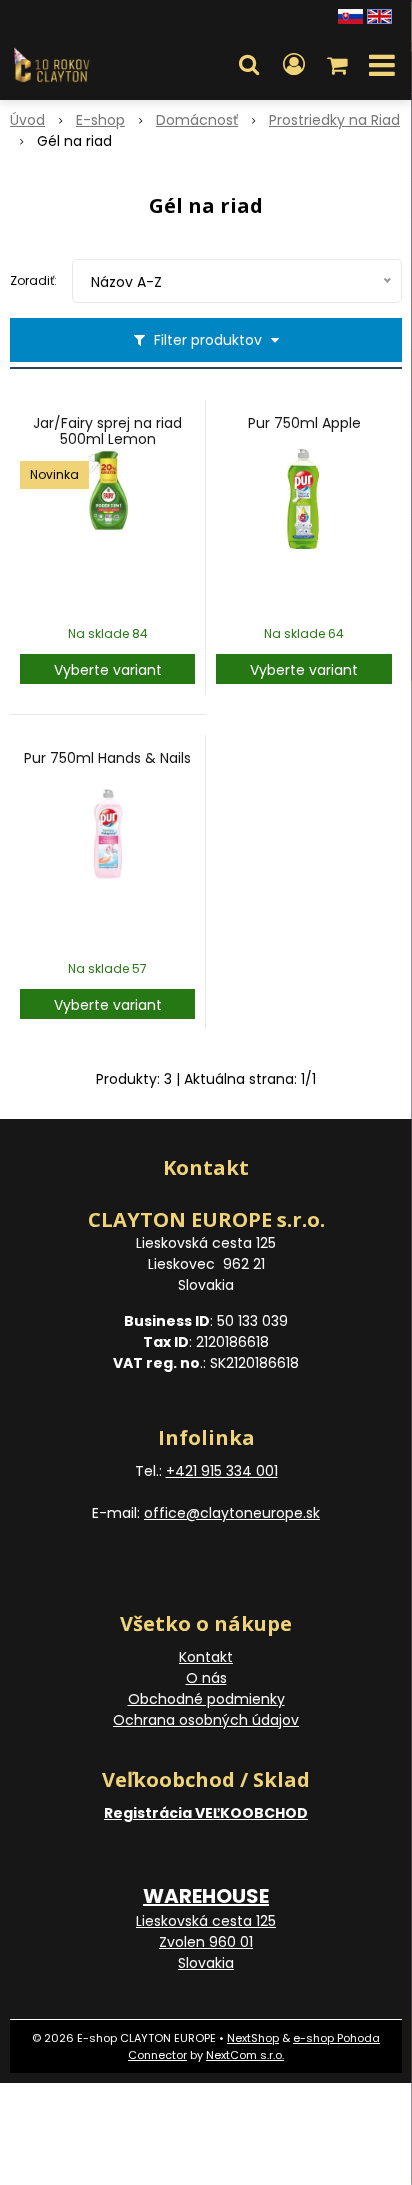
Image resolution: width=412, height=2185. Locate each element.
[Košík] (339, 65)
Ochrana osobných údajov (206, 1720)
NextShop (253, 2038)
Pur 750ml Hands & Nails (107, 758)
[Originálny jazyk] (350, 15)
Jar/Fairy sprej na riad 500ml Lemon (107, 431)
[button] (249, 65)
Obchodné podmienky (206, 1699)
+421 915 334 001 (222, 1471)
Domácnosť (197, 120)
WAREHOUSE (206, 1896)
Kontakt (206, 1657)
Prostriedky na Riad (334, 120)
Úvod (27, 120)
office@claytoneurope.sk (232, 1513)
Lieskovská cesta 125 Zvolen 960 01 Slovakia (206, 1942)
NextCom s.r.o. (245, 2055)
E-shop (100, 120)
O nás (206, 1678)
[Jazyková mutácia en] (379, 15)
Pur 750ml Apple (304, 423)
